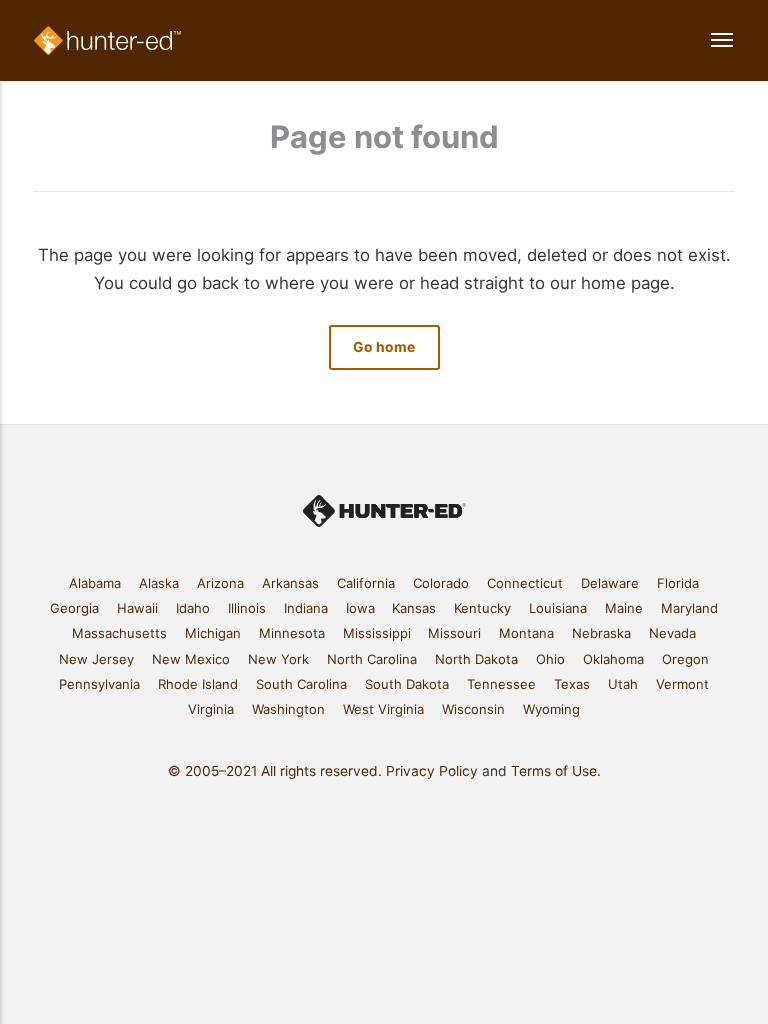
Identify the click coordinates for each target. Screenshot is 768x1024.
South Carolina (301, 684)
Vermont (682, 684)
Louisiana (558, 608)
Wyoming (551, 709)
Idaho (193, 608)
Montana (526, 633)
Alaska (159, 583)
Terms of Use (554, 771)
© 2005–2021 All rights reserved (273, 771)
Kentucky (482, 608)
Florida (678, 583)
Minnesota (292, 633)
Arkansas (290, 583)
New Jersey (96, 659)
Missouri (454, 633)
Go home (384, 347)
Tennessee (501, 684)
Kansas (414, 608)
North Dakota (476, 659)
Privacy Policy (432, 771)
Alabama (95, 583)
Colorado (441, 583)
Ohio (550, 659)
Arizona (220, 583)
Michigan (213, 633)
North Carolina (372, 659)
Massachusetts (119, 633)
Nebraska (601, 633)
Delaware (610, 583)
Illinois (247, 608)
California (366, 583)
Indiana (306, 608)
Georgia (74, 608)
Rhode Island (198, 684)
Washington (288, 709)
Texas (572, 684)
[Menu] (706, 40)
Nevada (672, 633)
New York (278, 659)
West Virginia (383, 709)
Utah (623, 684)
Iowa (360, 608)
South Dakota (407, 684)
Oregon (685, 659)
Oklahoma (613, 659)
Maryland (689, 608)
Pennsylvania (99, 684)
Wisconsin (473, 709)
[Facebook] (336, 834)
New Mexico (191, 659)
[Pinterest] (400, 834)
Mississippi (377, 633)
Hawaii (137, 608)
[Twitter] (368, 834)
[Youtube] (432, 834)
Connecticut (525, 583)
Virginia (211, 709)
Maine (624, 608)
